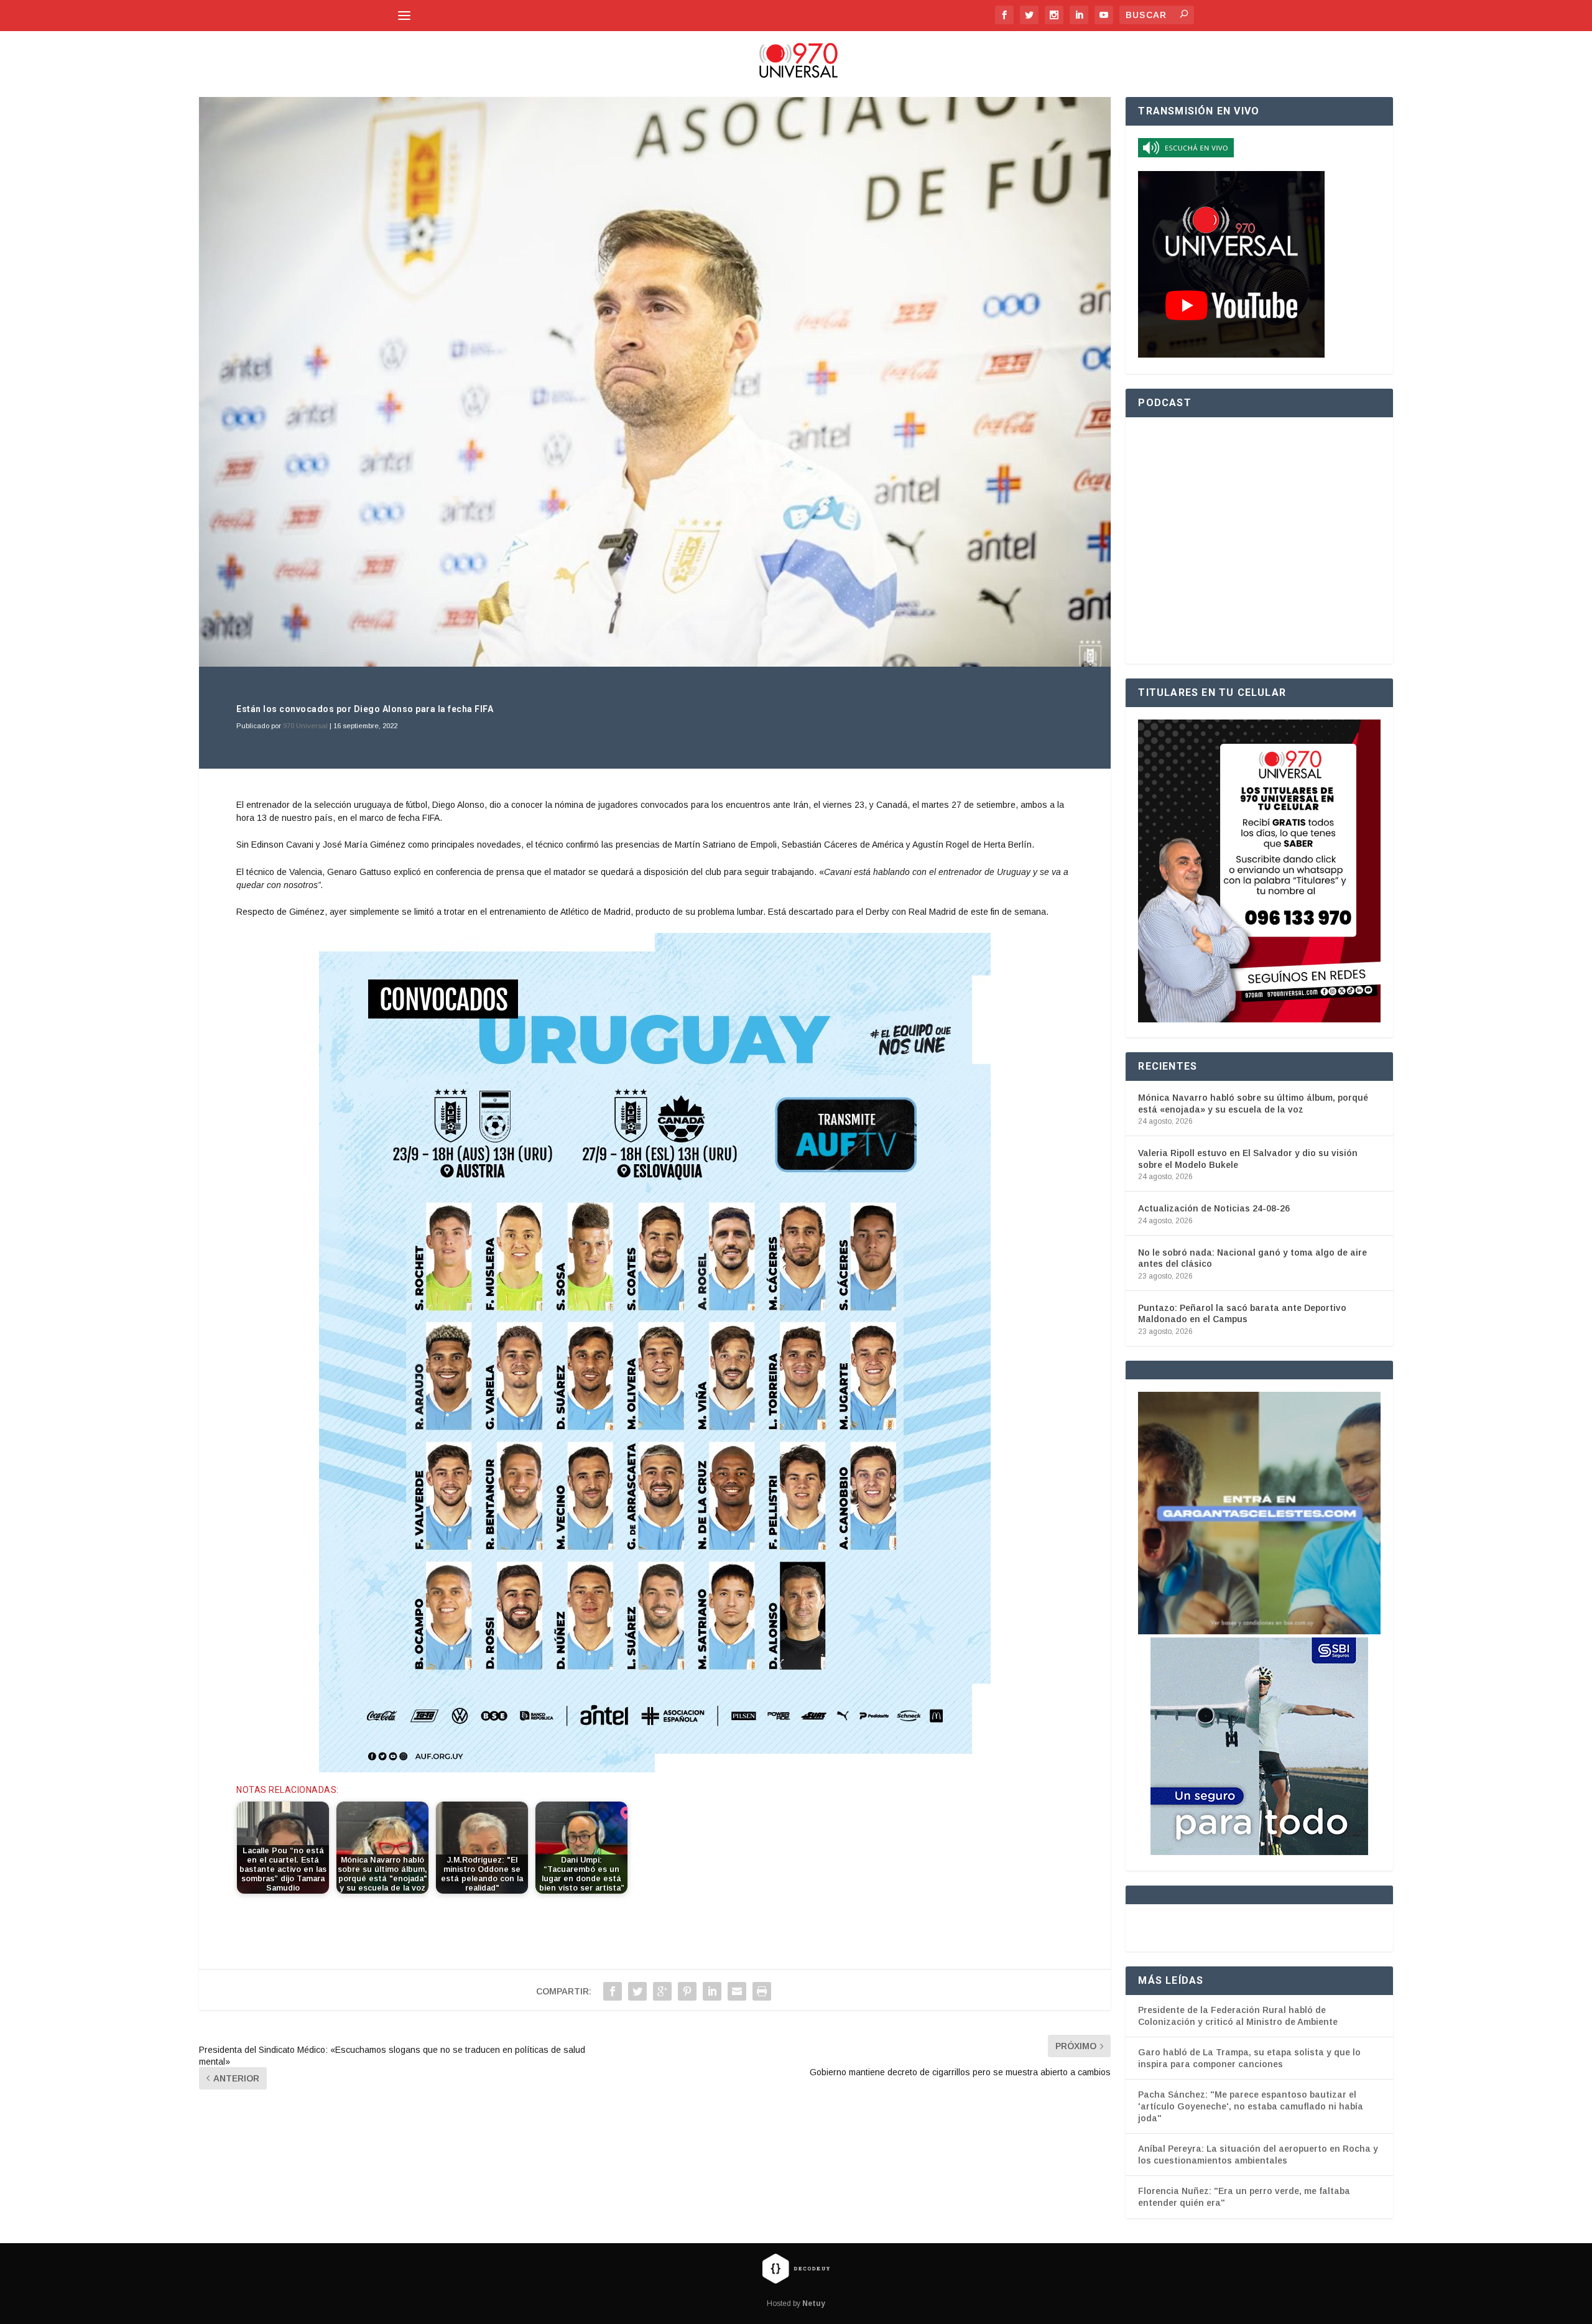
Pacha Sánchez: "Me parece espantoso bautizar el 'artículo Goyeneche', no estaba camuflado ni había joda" (1251, 2106)
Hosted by (796, 2303)
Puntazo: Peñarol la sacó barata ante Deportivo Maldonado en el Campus (1242, 1313)
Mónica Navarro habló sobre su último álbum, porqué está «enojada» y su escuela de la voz (1253, 1103)
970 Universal (305, 726)
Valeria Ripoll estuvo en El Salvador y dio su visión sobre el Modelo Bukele (1248, 1159)
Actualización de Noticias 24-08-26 (1214, 1208)
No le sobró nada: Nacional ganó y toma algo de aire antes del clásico (1252, 1258)
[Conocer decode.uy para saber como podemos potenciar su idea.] (796, 2268)
